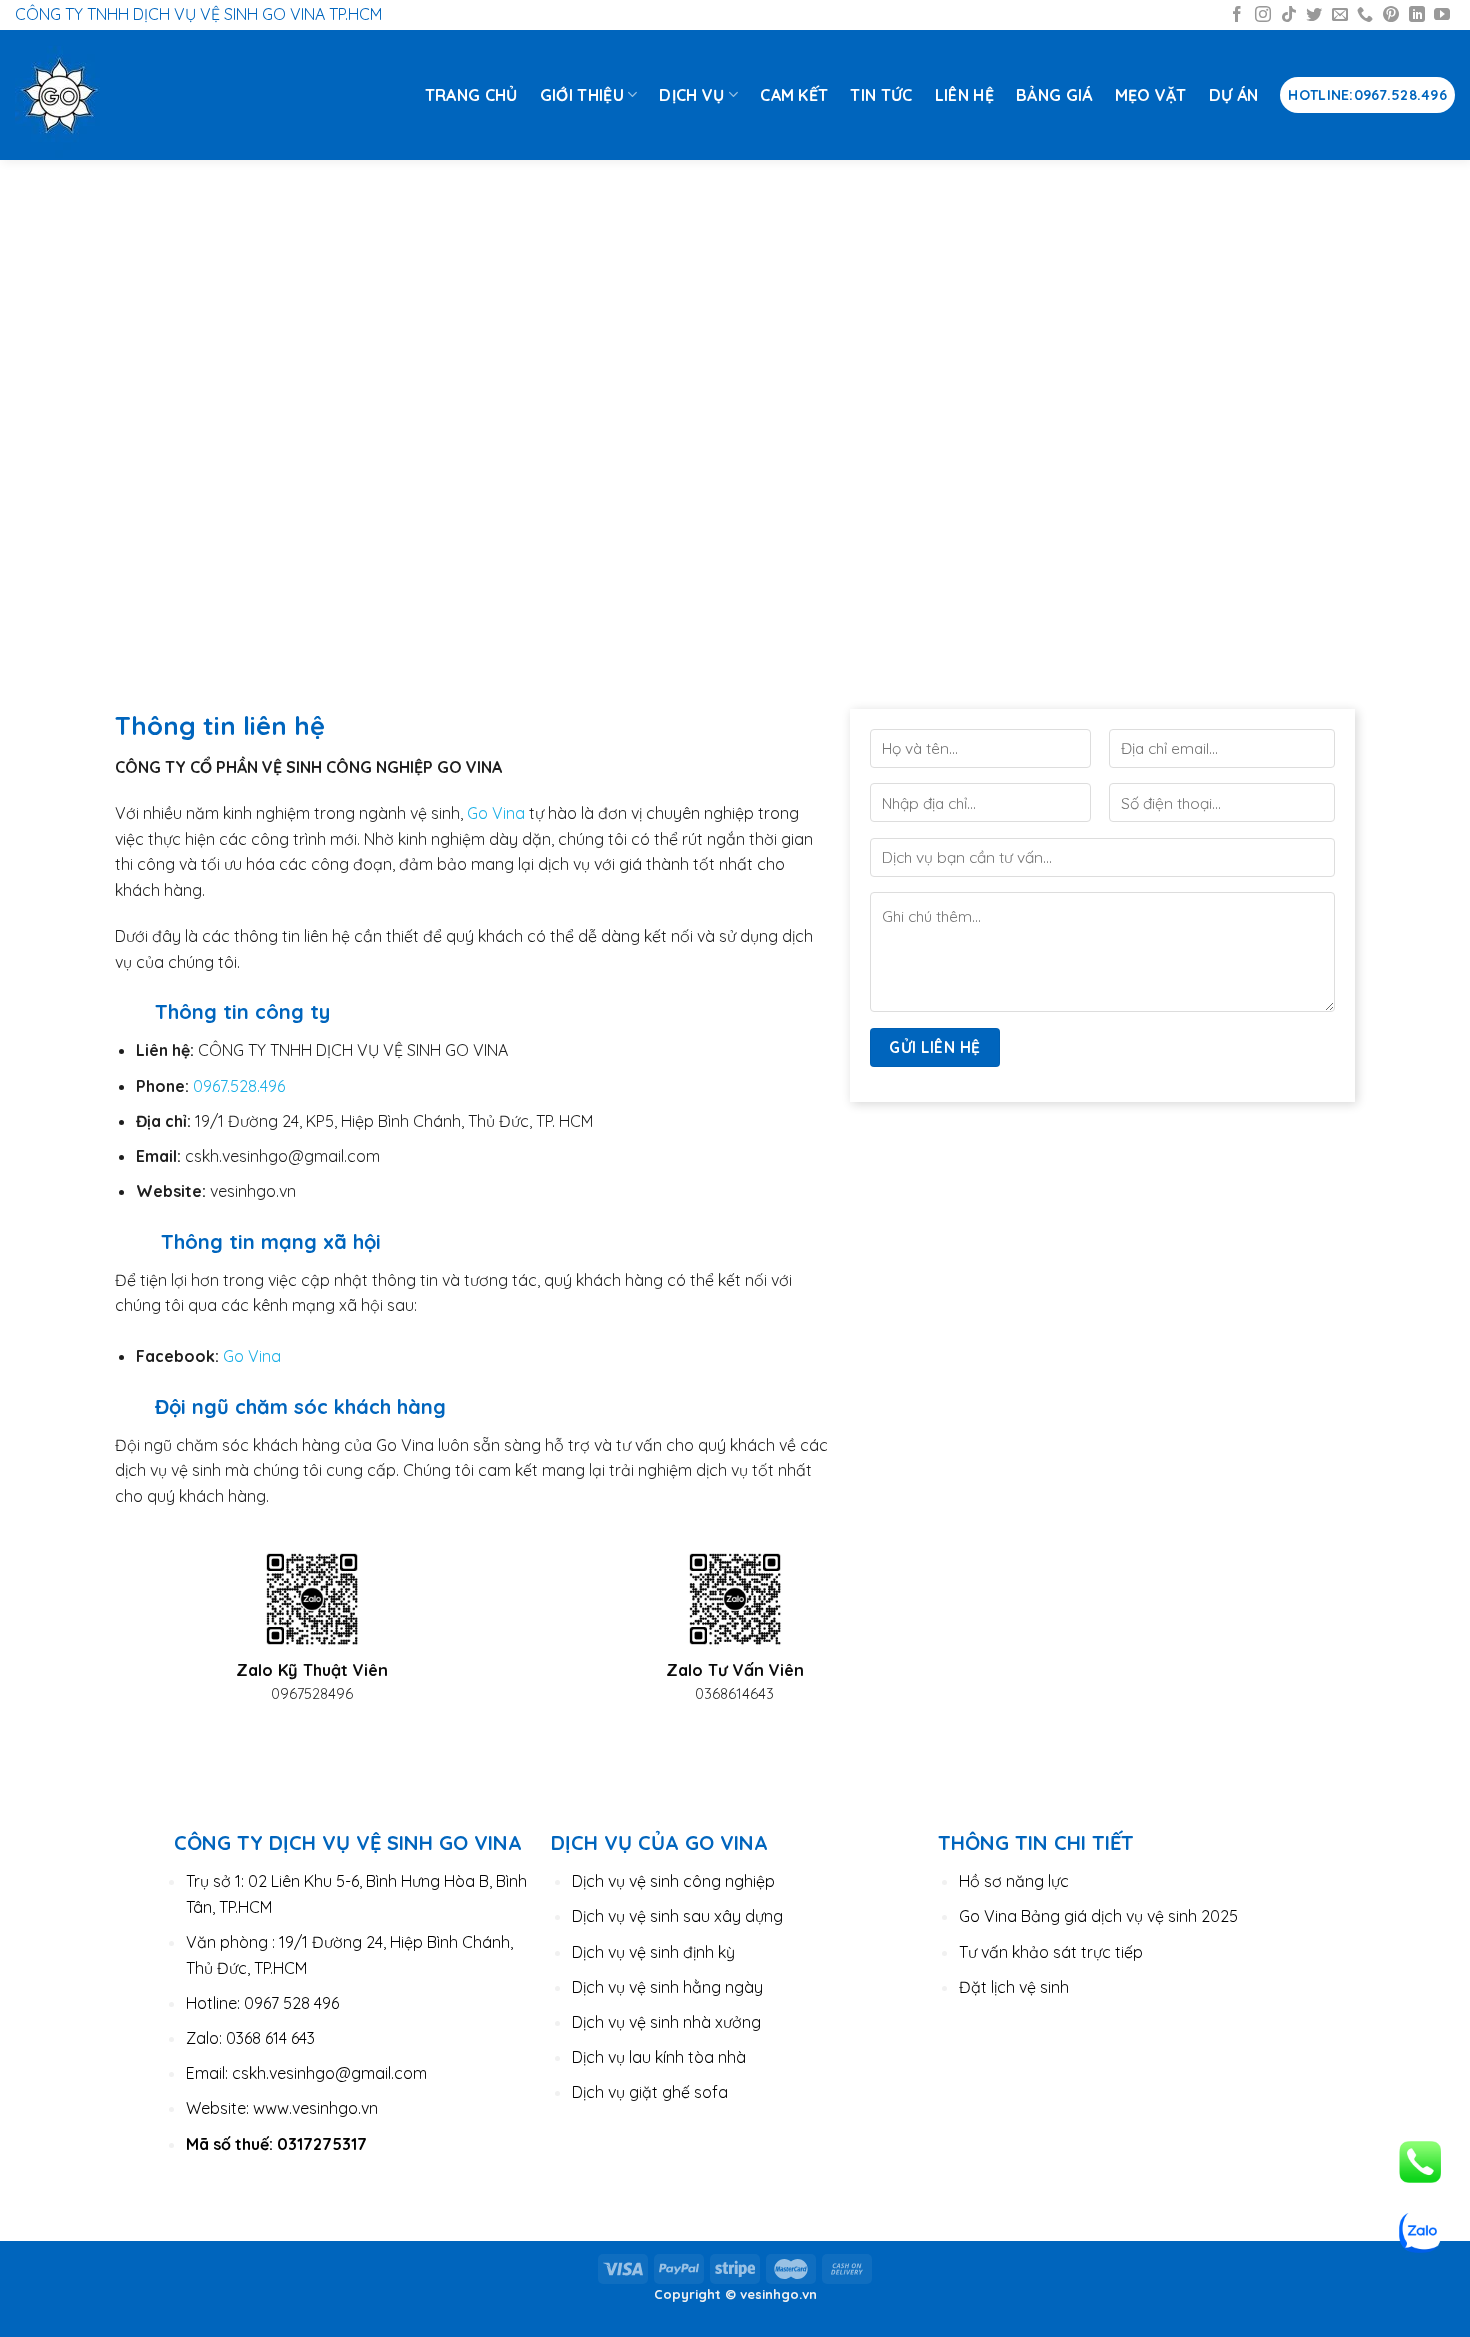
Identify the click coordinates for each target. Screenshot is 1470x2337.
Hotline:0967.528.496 (1367, 95)
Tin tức (881, 95)
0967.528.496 (239, 1086)
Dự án (1234, 95)
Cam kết (794, 95)
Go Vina (496, 813)
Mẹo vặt (1151, 95)
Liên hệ (964, 95)
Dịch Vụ (691, 95)
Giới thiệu (582, 95)
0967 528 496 (291, 2003)
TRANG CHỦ (471, 95)
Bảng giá (1054, 95)
